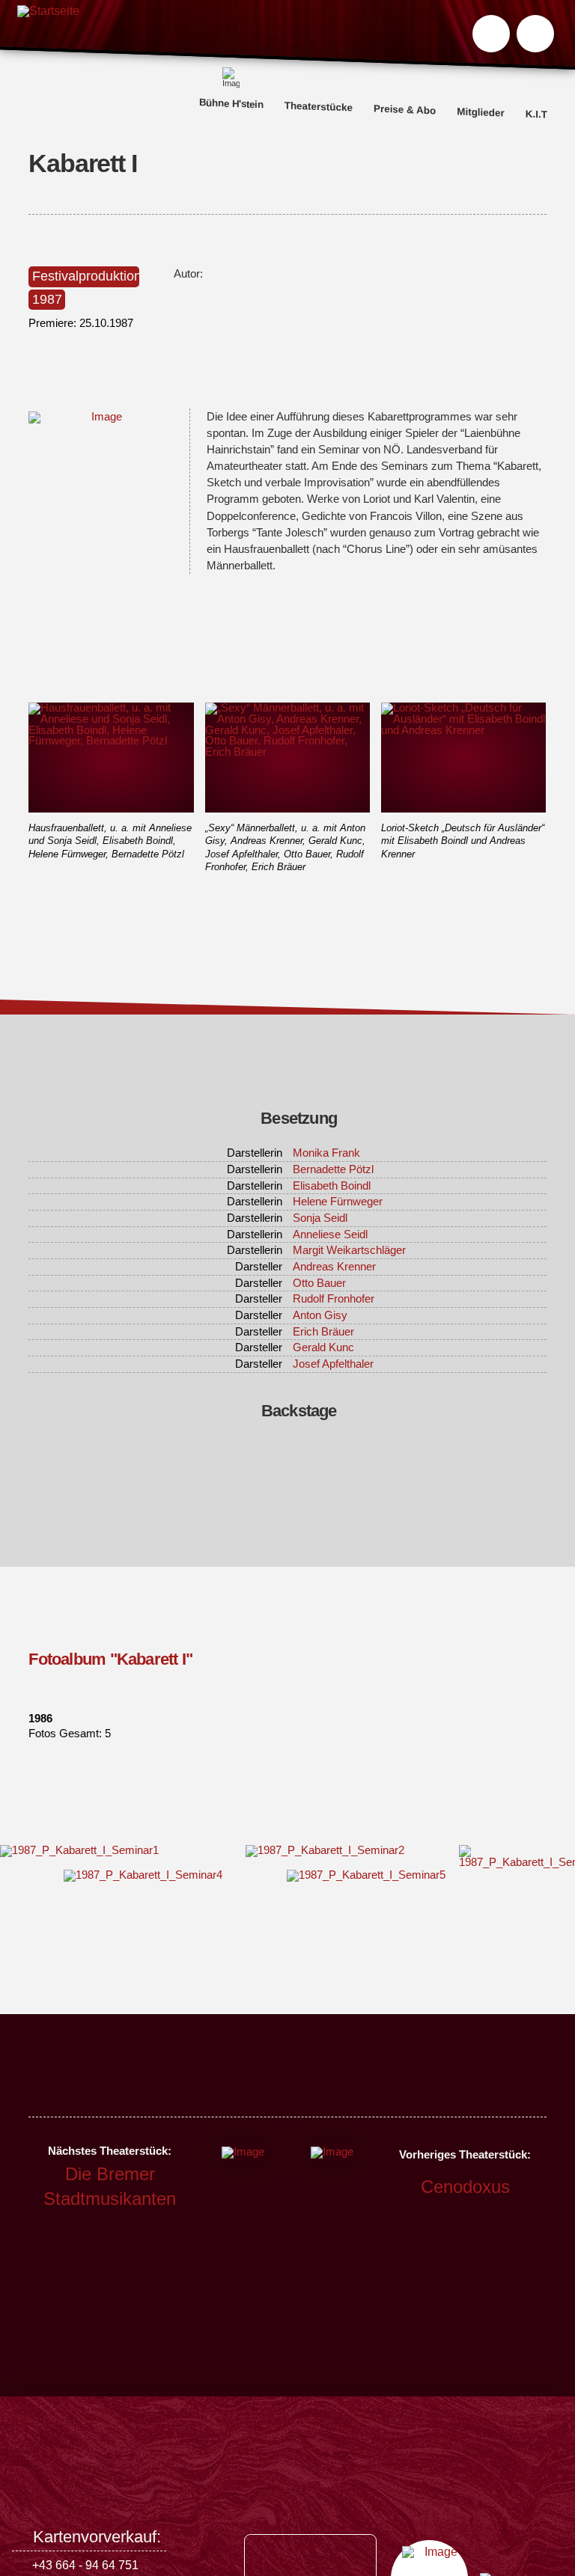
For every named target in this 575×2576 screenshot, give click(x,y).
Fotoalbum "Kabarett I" (110, 1659)
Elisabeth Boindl (332, 1186)
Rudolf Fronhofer (334, 1299)
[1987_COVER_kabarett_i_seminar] (100, 417)
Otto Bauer (319, 1283)
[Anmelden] (535, 34)
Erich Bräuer (323, 1332)
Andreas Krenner (334, 1267)
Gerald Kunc (323, 1347)
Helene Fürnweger (338, 1202)
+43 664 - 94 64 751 (85, 2565)
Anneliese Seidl (330, 1235)
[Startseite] (48, 36)
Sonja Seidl (320, 1218)
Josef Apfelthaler (333, 1364)
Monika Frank (326, 1153)
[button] (491, 34)
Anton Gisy (320, 1315)
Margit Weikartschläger (349, 1250)
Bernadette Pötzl (333, 1169)
